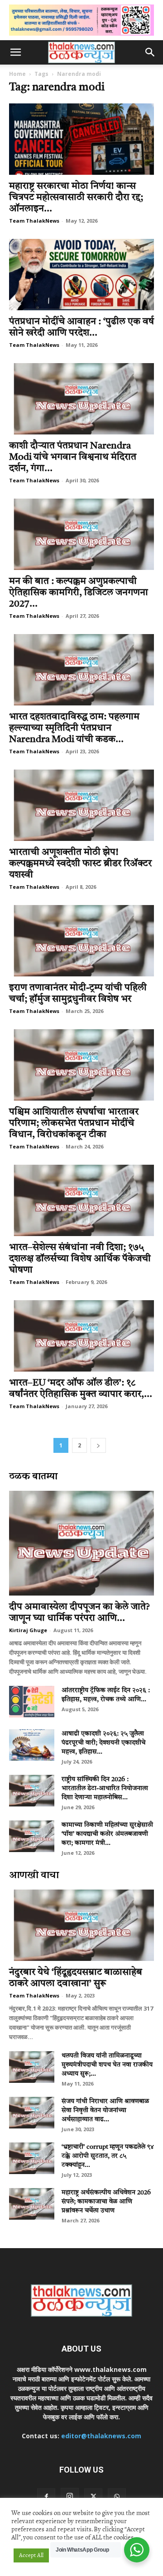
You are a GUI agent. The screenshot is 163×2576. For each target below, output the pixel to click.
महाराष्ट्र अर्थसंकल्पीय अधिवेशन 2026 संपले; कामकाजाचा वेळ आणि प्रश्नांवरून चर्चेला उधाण (106, 2202)
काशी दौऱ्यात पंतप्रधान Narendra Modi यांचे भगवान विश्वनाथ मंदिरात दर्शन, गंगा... (73, 457)
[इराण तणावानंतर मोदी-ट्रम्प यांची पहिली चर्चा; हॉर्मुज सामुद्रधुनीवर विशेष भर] (81, 941)
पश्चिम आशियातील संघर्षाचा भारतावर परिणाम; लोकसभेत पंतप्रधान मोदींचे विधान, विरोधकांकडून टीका (74, 1123)
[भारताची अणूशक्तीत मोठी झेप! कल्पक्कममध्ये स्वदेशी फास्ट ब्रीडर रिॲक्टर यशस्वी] (81, 805)
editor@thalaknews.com (101, 2436)
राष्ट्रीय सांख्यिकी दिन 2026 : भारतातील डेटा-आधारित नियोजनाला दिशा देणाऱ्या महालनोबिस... (105, 1788)
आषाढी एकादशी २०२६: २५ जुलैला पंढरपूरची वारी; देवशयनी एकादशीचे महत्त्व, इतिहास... (103, 1743)
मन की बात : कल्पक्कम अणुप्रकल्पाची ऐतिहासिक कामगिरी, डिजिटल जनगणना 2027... (79, 593)
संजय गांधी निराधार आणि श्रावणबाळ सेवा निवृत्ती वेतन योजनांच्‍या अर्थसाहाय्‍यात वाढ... (105, 2110)
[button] (15, 52)
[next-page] (98, 1445)
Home (17, 74)
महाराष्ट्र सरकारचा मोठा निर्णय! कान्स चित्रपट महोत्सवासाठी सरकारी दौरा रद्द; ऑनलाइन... (76, 198)
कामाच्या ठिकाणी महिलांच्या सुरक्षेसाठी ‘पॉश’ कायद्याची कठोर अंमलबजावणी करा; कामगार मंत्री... (107, 1834)
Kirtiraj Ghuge (28, 1630)
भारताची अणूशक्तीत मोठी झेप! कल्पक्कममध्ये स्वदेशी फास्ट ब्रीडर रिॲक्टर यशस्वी (80, 864)
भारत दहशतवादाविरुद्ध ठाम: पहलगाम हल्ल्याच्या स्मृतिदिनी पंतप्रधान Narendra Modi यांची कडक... (74, 728)
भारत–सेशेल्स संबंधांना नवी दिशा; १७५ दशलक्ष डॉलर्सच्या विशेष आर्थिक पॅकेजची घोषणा (80, 1259)
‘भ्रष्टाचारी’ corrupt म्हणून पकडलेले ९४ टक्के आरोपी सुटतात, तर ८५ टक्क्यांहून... (108, 2156)
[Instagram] (70, 2497)
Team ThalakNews (34, 221)
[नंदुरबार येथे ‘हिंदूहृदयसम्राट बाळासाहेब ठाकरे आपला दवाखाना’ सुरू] (81, 1925)
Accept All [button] (31, 2555)
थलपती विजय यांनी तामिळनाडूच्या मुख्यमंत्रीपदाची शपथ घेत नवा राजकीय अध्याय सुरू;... (107, 2065)
